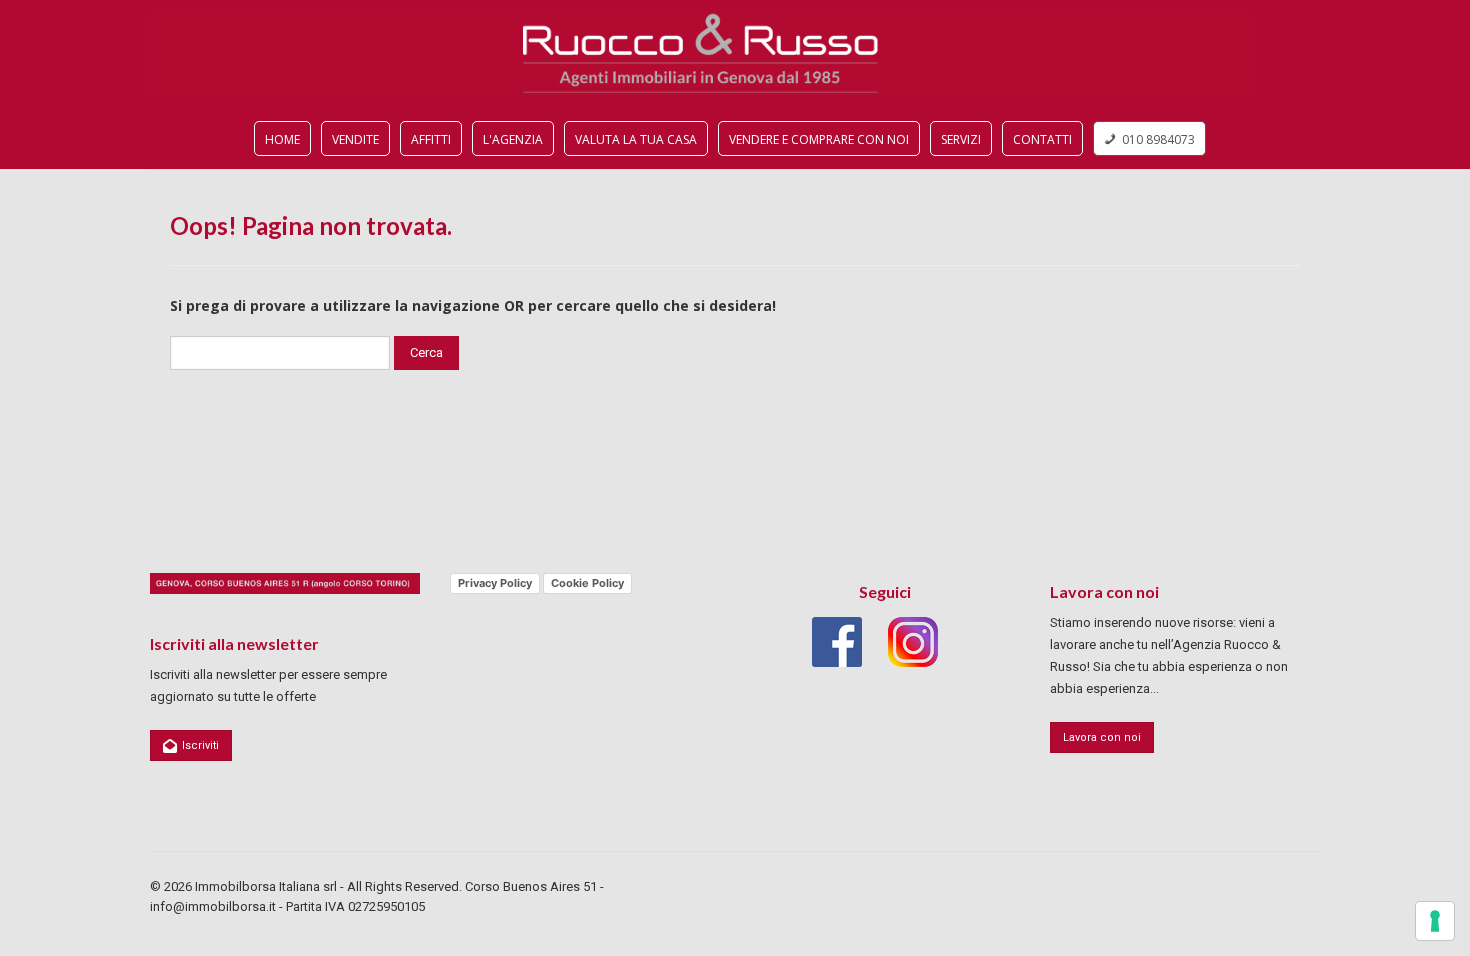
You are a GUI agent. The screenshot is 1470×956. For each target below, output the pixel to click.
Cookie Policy (587, 583)
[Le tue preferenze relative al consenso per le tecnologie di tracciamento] (1435, 921)
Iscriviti (200, 745)
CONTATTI (1042, 139)
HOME (282, 139)
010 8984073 (1158, 139)
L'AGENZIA (513, 139)
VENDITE (355, 139)
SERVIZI (961, 139)
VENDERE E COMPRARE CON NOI (819, 139)
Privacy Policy (495, 583)
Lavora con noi (1102, 737)
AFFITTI (431, 139)
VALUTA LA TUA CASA (636, 139)
